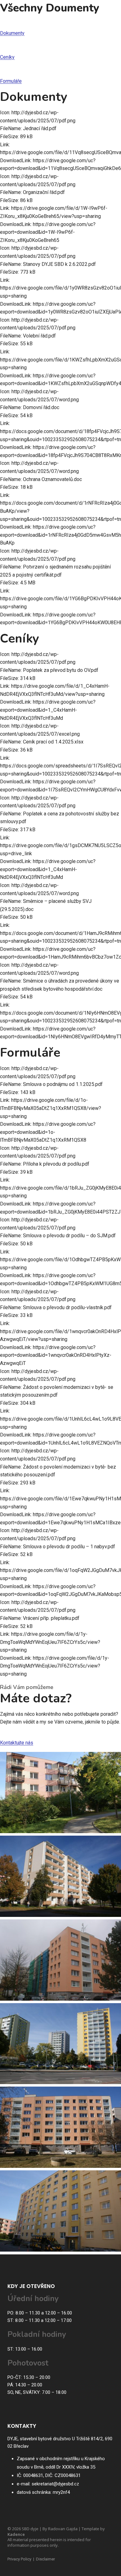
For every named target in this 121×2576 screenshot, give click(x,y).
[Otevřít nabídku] (108, 15)
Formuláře (11, 81)
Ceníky (7, 57)
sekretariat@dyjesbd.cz (55, 2484)
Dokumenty (12, 33)
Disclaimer (45, 2559)
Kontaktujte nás (17, 1743)
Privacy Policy (19, 2559)
